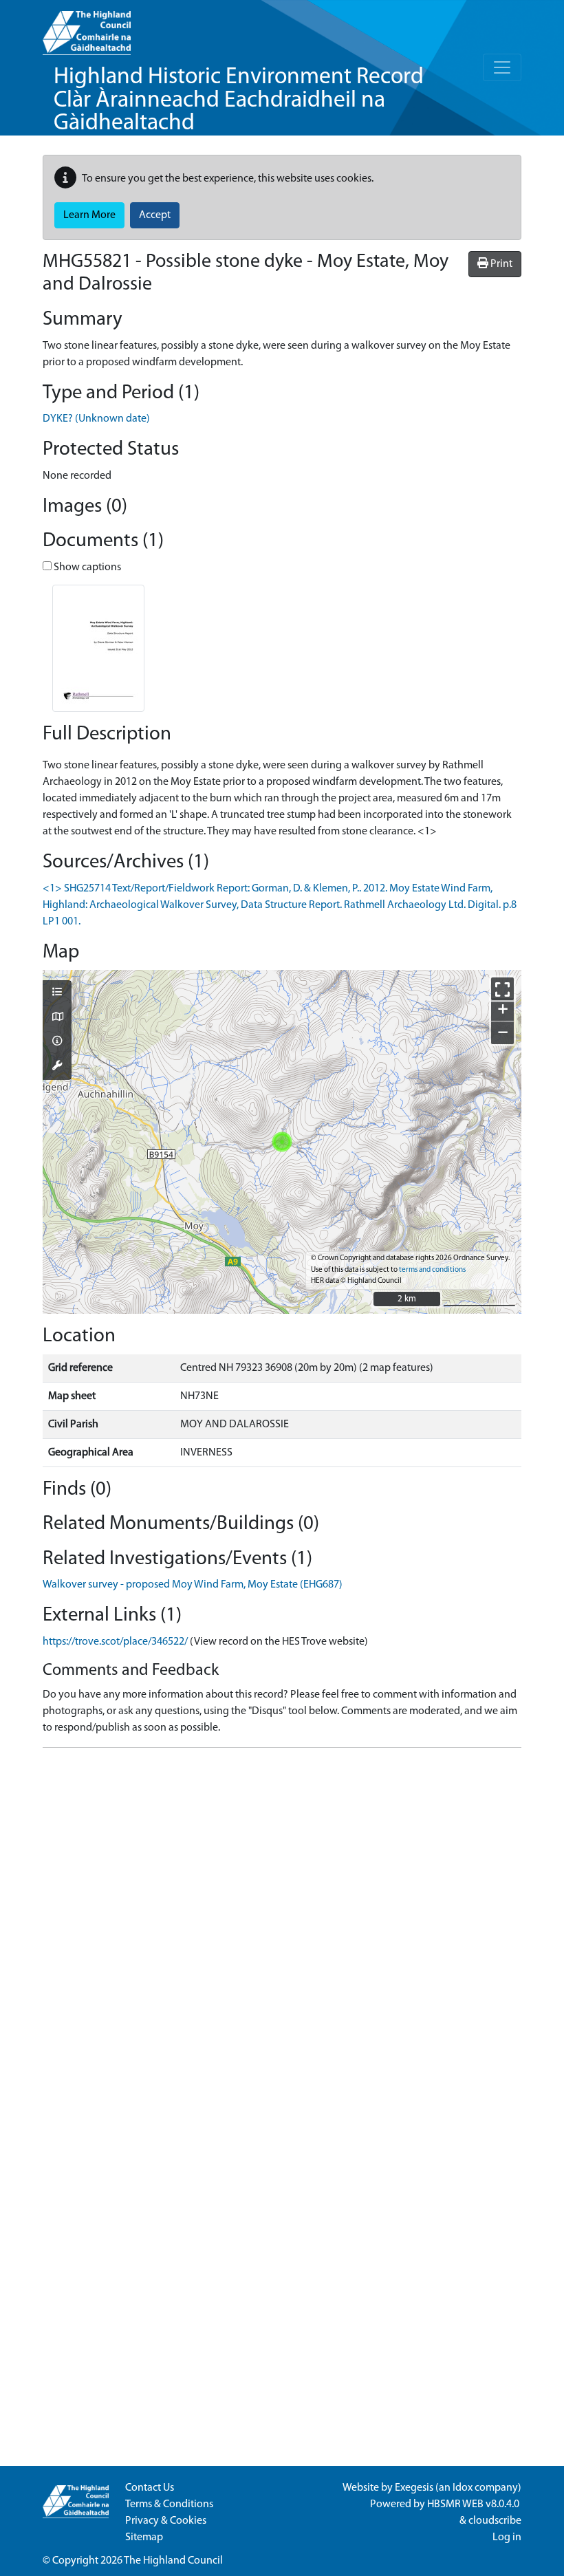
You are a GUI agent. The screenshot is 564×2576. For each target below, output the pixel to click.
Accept (155, 215)
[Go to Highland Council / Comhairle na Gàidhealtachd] (87, 28)
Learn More (89, 215)
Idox (463, 2488)
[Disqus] (282, 1931)
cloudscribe (495, 2521)
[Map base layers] (57, 1018)
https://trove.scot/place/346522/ (115, 1642)
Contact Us (150, 2488)
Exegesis (414, 2488)
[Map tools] (57, 1067)
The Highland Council (173, 2561)
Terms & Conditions (169, 2504)
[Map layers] (57, 993)
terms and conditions (432, 1270)
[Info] (57, 1042)
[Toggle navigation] (502, 67)
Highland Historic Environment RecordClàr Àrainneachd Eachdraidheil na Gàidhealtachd (239, 100)
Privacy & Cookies (166, 2521)
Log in (507, 2537)
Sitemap (144, 2537)
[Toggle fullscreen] (502, 989)
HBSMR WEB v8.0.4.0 (474, 2504)
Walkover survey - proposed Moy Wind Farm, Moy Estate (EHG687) (193, 1585)
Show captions (86, 567)
